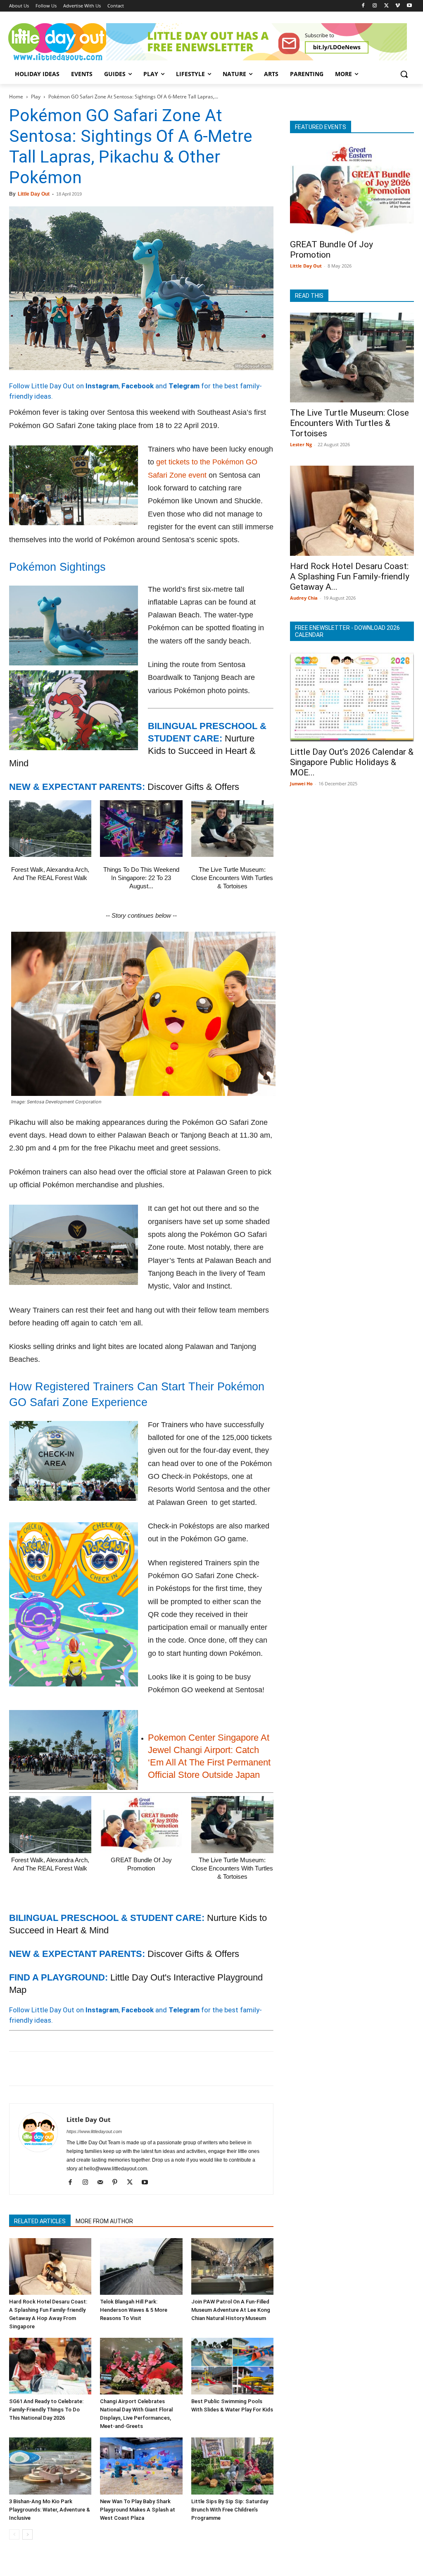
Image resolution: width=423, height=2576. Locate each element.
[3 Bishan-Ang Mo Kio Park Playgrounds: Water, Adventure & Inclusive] (50, 2466)
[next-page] (27, 2534)
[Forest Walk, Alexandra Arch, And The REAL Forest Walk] (50, 829)
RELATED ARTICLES (40, 2221)
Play (36, 97)
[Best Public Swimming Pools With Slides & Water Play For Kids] (232, 2366)
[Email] (93, 2069)
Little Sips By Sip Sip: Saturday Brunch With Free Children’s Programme (230, 2510)
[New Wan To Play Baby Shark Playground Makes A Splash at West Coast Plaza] (141, 2466)
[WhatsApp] (74, 2069)
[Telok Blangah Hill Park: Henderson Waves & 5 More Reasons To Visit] (141, 2266)
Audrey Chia (304, 598)
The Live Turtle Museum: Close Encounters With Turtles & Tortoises (232, 878)
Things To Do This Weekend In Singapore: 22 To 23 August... (141, 878)
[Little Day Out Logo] (58, 42)
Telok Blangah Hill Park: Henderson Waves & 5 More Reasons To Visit (134, 2310)
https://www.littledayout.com (94, 2131)
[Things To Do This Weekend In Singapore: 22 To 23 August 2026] (141, 829)
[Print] (112, 2069)
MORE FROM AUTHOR (104, 2221)
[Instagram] (375, 6)
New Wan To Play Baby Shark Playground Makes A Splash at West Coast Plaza (138, 2510)
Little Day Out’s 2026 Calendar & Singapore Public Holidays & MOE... (352, 762)
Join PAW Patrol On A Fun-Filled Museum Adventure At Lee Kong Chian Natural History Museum (231, 2310)
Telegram (184, 386)
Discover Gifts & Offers (193, 787)
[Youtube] (409, 6)
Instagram (102, 386)
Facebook (138, 386)
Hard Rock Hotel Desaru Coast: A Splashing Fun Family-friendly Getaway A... (350, 576)
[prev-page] (14, 2534)
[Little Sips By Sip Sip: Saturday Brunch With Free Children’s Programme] (232, 2466)
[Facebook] (363, 6)
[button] (404, 74)
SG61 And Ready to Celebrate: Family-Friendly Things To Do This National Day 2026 (46, 2410)
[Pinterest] (55, 2069)
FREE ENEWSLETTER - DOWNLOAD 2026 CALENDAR (347, 631)
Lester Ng (301, 444)
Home (16, 97)
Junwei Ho (301, 783)
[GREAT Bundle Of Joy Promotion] (141, 1824)
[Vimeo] (398, 6)
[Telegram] (131, 2069)
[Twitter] (386, 6)
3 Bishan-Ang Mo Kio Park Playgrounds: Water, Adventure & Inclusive (50, 2510)
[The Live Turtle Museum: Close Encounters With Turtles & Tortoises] (232, 829)
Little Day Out (34, 194)
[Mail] (103, 2183)
